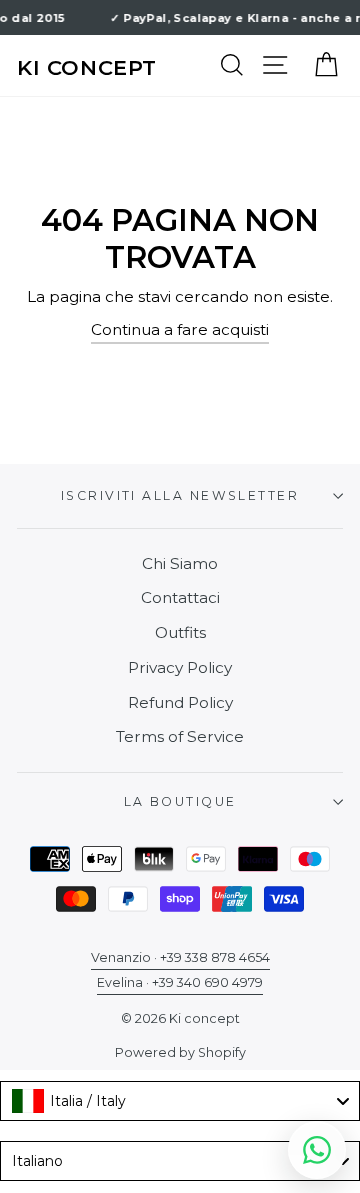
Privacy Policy (180, 667)
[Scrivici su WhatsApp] (317, 1150)
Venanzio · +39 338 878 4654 (180, 957)
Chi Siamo (180, 563)
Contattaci (180, 597)
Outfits (180, 632)
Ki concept (87, 67)
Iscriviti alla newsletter (180, 495)
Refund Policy (180, 702)
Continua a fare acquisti (180, 329)
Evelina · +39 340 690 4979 (180, 982)
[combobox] (180, 1101)
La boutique (180, 801)
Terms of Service (180, 736)
